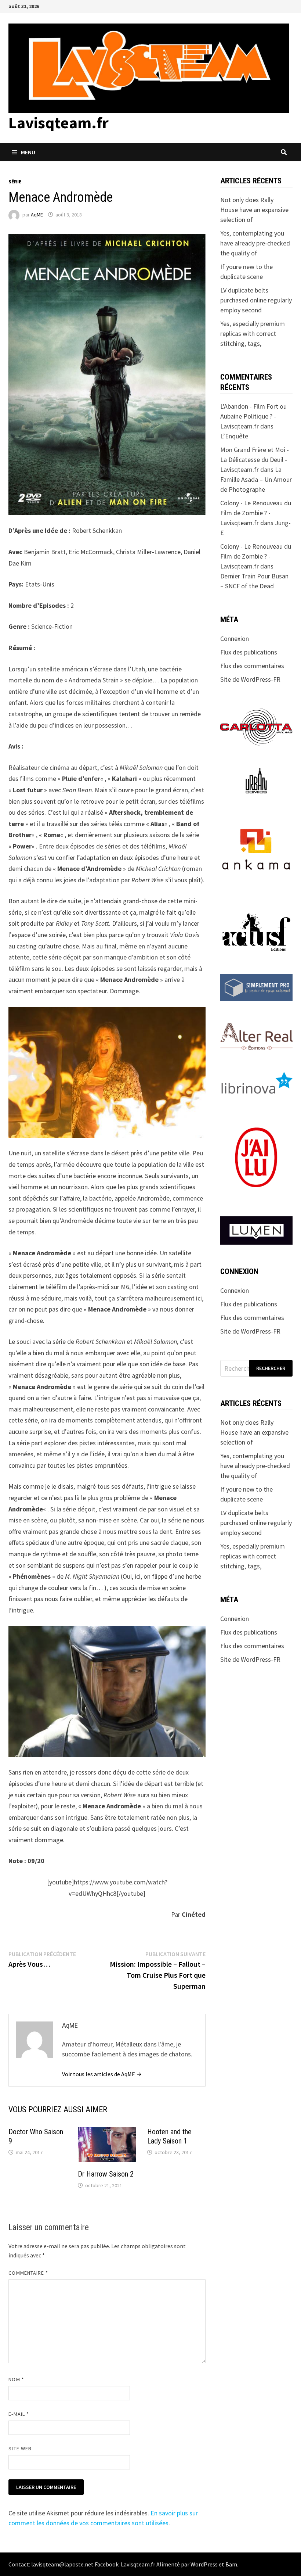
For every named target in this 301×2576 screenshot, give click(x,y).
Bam (231, 2564)
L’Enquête (234, 436)
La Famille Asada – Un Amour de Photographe (256, 479)
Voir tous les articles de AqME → (102, 2074)
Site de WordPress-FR (250, 679)
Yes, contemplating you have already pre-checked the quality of (255, 243)
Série (15, 182)
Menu (28, 152)
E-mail (19, 2414)
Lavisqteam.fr (59, 123)
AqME (37, 215)
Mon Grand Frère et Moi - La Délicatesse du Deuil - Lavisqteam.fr (255, 460)
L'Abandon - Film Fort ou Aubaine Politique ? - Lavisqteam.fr (253, 416)
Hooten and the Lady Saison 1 (169, 2136)
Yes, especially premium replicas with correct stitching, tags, (253, 333)
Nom (16, 2379)
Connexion (235, 638)
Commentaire (28, 2273)
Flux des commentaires (252, 666)
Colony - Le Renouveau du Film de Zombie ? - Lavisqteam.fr (256, 513)
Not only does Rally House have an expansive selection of (254, 210)
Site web (20, 2448)
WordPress (204, 2564)
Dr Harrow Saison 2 (106, 2174)
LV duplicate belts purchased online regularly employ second (256, 300)
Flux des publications (249, 652)
